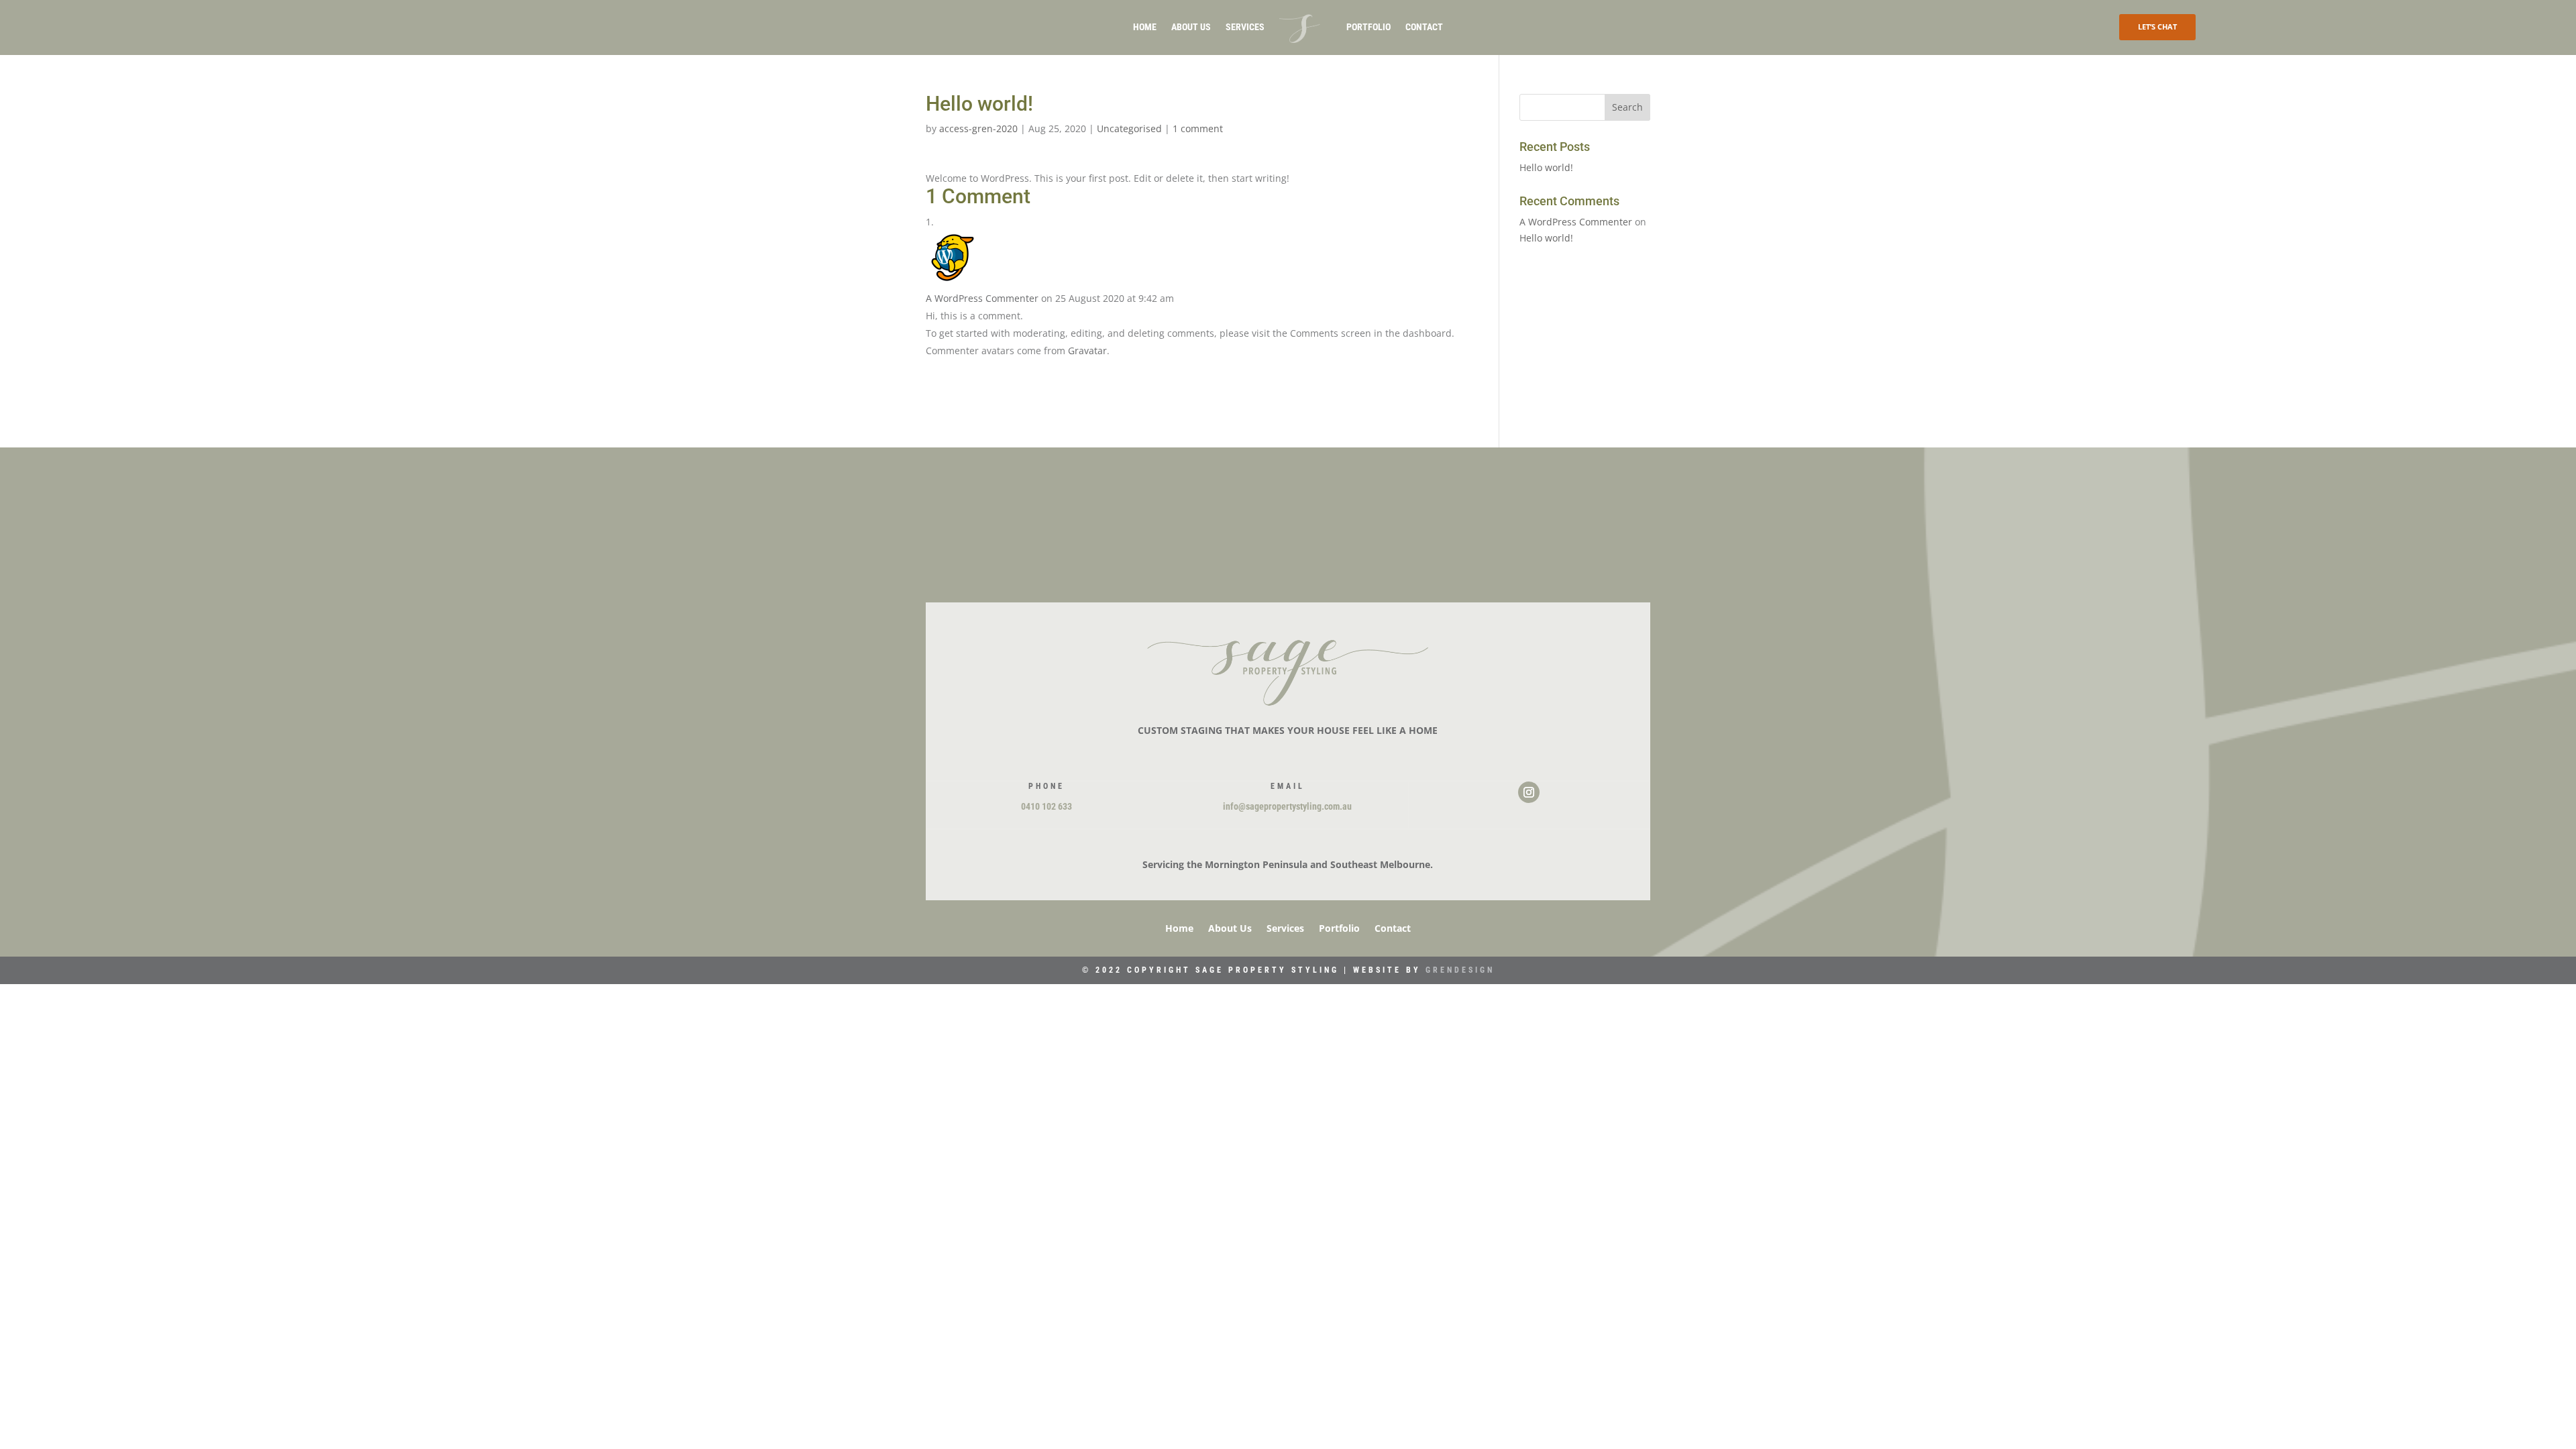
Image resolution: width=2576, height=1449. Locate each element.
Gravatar (1087, 351)
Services (1245, 27)
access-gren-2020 (978, 128)
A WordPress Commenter (982, 298)
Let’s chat (2157, 26)
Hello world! (1546, 167)
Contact (1424, 27)
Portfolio (1368, 27)
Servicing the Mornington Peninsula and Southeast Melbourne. (1288, 864)
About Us (1191, 27)
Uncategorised (1129, 128)
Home (1145, 27)
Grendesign (1460, 970)
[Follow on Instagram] (1529, 792)
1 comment (1198, 128)
